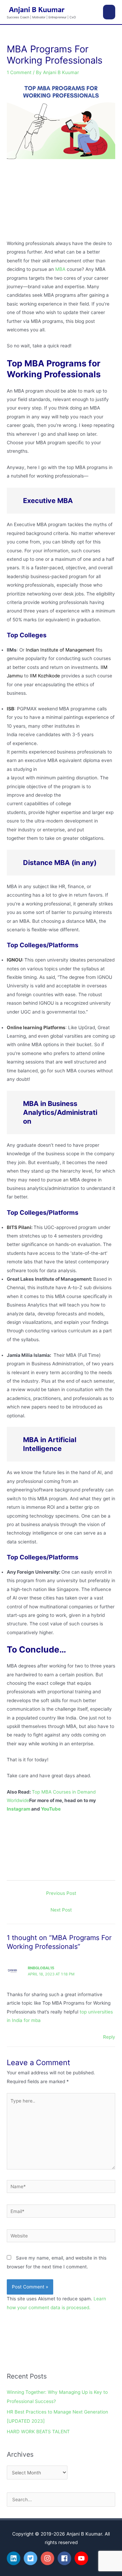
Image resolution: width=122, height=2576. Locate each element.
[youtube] (82, 2558)
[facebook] (65, 2558)
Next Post (61, 1910)
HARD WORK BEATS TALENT (38, 2432)
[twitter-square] (32, 2558)
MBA (60, 269)
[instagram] (48, 2558)
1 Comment (19, 72)
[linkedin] (15, 2558)
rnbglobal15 (41, 1968)
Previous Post (61, 1893)
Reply (109, 2037)
